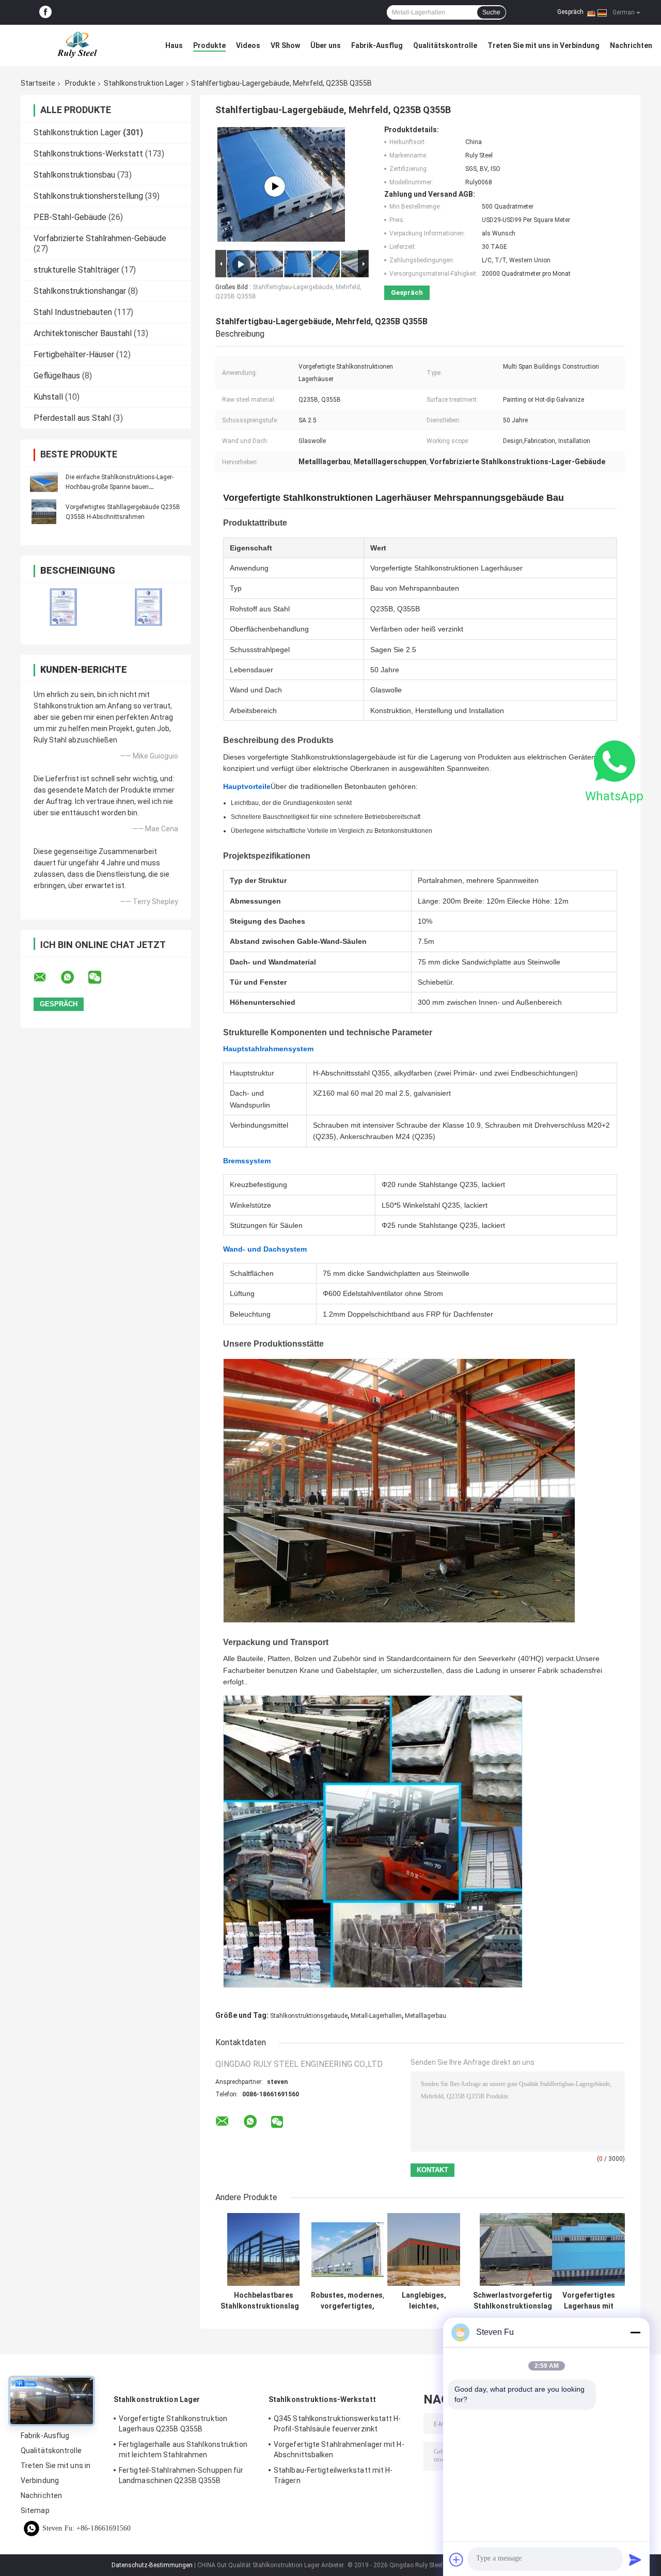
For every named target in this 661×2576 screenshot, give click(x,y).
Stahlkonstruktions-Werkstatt (88, 154)
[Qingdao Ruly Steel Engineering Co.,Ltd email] (46, 977)
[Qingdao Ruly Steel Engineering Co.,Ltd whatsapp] (74, 977)
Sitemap (35, 2510)
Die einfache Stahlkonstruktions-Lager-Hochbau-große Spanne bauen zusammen (120, 487)
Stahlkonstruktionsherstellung (88, 196)
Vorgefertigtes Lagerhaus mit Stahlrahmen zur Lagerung (589, 2301)
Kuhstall (48, 397)
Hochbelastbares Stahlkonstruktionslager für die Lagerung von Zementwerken (263, 2301)
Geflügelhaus (57, 376)
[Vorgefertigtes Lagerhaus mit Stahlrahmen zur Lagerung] (588, 2249)
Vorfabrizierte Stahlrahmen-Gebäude (100, 238)
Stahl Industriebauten (73, 312)
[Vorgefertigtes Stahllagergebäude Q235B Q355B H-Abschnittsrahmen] (44, 512)
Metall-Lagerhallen (376, 2016)
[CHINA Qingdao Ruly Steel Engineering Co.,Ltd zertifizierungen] (63, 607)
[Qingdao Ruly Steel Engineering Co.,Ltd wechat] (101, 977)
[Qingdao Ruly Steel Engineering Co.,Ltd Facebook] (45, 12)
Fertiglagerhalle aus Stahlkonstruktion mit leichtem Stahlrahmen (183, 2449)
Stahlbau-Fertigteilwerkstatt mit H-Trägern (333, 2475)
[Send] (635, 2559)
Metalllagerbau (426, 2016)
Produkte (209, 45)
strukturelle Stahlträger (76, 270)
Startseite (38, 83)
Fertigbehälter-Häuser (74, 354)
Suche (491, 12)
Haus (174, 45)
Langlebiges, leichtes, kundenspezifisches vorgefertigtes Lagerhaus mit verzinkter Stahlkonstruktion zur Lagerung (424, 2301)
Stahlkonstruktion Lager (144, 83)
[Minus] (635, 2332)
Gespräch (570, 12)
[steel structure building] (275, 186)
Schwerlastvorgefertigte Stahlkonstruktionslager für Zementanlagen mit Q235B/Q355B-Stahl (516, 2301)
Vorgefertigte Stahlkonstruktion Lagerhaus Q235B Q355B (173, 2424)
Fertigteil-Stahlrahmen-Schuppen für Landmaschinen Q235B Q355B (181, 2475)
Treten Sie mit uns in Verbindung (544, 45)
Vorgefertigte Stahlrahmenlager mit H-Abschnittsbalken (339, 2449)
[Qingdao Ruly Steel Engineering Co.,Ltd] (77, 45)
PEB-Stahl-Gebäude (70, 217)
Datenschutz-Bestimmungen (152, 2565)
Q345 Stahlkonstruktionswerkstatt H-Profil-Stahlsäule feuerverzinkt (337, 2424)
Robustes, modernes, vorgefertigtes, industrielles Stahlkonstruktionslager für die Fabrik (348, 2301)
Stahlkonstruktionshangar (80, 291)
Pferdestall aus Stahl (72, 418)
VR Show (285, 45)
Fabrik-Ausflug (377, 45)
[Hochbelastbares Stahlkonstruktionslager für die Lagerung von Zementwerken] (264, 2249)
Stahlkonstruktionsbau (74, 175)
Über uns (326, 45)
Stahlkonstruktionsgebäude (309, 2016)
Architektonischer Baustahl (83, 333)
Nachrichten (631, 45)
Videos (248, 45)
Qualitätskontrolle (445, 45)
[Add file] (457, 2559)
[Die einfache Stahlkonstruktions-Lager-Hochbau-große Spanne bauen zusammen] (44, 482)
